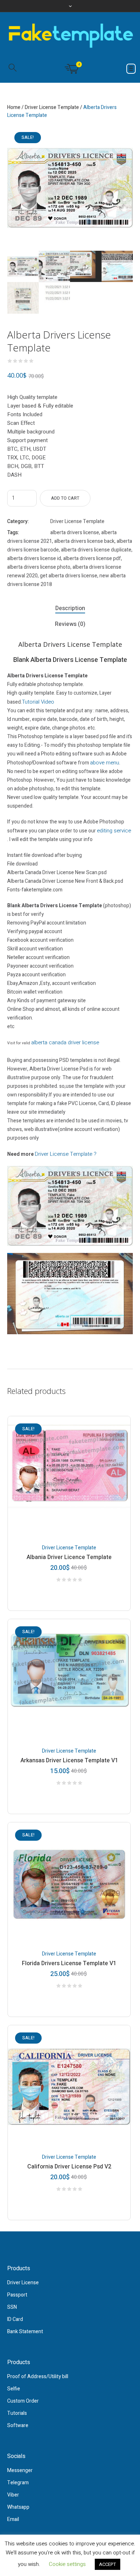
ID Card (15, 2319)
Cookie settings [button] (67, 2564)
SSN (12, 2307)
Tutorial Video (38, 702)
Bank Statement (25, 2332)
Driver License (23, 2283)
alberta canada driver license (65, 1042)
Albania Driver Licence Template (69, 1557)
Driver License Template (52, 107)
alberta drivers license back (84, 541)
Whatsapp (18, 2507)
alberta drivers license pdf (92, 558)
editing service (114, 831)
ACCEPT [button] (108, 2564)
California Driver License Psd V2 (69, 2167)
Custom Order (23, 2401)
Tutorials (17, 2413)
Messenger (20, 2470)
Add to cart (65, 498)
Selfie (14, 2389)
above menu (105, 763)
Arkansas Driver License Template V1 (69, 1761)
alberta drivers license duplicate (96, 550)
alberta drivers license (75, 533)
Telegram (18, 2483)
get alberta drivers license (69, 576)
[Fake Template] (70, 35)
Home (14, 107)
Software (18, 2425)
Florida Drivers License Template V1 (69, 1963)
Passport (17, 2295)
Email (13, 2519)
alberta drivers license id (34, 558)
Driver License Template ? (66, 1154)
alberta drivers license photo (39, 567)
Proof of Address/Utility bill (38, 2377)
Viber (13, 2495)
